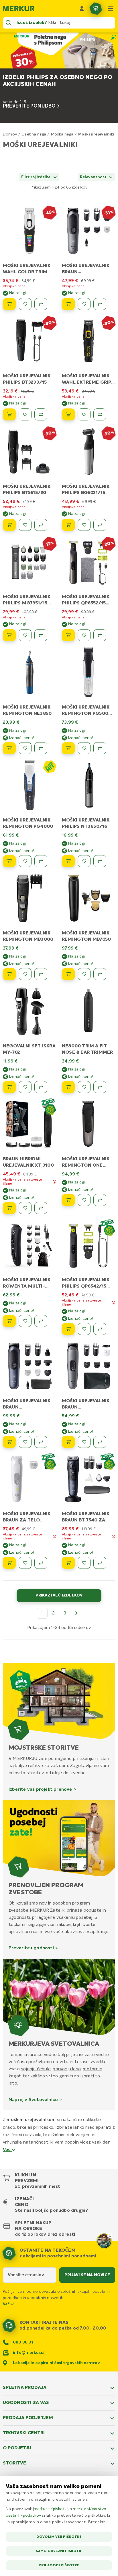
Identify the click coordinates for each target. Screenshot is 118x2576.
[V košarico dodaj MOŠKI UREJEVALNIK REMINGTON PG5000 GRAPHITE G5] (68, 748)
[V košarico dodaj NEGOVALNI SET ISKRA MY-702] (9, 1087)
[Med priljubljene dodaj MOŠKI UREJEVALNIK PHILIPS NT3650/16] (84, 861)
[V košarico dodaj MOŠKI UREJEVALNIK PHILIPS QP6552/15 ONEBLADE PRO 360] (68, 635)
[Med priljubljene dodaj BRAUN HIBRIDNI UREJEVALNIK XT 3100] (25, 1208)
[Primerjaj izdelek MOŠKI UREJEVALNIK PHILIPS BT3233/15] (41, 414)
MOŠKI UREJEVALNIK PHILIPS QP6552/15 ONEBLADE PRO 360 (86, 603)
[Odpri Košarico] (96, 9)
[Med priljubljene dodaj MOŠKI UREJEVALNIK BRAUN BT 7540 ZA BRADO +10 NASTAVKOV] (84, 1563)
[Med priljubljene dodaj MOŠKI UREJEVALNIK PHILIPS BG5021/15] (84, 525)
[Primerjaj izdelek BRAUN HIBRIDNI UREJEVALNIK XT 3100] (41, 1208)
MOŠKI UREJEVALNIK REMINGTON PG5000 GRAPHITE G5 (87, 714)
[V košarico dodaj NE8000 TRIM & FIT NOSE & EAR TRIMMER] (68, 1087)
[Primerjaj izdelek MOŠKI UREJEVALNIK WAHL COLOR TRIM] (41, 304)
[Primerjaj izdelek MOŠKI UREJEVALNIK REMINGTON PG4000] (41, 861)
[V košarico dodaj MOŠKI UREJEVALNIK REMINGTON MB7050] (68, 974)
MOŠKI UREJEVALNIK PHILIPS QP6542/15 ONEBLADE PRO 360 (86, 1286)
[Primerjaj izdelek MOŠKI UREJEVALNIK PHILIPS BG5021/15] (100, 525)
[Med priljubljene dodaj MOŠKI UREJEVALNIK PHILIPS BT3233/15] (25, 414)
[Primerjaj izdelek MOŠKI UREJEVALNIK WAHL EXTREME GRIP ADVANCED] (100, 414)
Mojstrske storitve (44, 1748)
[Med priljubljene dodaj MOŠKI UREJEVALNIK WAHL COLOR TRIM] (25, 304)
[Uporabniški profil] (82, 9)
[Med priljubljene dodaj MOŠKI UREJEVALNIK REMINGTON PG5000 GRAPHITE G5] (84, 748)
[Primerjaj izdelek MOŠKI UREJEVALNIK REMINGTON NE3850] (41, 748)
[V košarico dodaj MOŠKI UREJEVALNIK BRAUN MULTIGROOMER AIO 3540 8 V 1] (68, 1442)
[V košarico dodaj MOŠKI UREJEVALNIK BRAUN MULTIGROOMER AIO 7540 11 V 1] (9, 1442)
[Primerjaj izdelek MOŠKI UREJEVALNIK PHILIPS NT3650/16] (100, 861)
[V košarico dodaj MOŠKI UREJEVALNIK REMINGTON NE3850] (9, 748)
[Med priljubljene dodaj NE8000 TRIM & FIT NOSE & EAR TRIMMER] (84, 1087)
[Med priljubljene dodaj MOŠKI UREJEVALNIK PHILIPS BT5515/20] (25, 525)
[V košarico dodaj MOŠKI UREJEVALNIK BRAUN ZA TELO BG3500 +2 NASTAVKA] (9, 1563)
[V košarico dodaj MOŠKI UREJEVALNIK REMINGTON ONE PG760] (68, 1200)
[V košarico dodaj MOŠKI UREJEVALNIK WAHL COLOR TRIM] (9, 304)
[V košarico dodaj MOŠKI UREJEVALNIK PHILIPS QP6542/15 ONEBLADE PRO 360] (68, 1329)
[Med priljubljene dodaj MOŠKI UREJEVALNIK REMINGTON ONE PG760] (84, 1200)
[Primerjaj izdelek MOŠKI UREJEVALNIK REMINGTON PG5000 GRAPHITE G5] (100, 748)
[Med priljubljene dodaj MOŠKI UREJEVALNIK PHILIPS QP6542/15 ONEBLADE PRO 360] (84, 1329)
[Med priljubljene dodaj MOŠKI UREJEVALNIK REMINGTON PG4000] (25, 861)
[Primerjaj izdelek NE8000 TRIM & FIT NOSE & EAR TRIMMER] (100, 1087)
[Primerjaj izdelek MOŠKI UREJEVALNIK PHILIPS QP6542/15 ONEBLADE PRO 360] (100, 1329)
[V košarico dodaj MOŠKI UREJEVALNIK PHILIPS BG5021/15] (68, 525)
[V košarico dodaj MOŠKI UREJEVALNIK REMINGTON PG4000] (9, 861)
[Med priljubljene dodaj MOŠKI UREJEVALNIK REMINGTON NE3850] (25, 748)
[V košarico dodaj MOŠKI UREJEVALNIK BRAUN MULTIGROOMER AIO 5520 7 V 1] (68, 304)
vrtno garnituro (63, 2076)
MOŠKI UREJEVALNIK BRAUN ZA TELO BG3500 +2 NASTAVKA (28, 1520)
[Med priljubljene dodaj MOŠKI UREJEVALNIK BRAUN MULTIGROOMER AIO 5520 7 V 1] (84, 304)
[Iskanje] (9, 23)
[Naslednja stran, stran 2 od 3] (76, 1613)
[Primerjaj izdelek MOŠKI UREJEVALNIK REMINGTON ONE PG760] (100, 1200)
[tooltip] (54, 1182)
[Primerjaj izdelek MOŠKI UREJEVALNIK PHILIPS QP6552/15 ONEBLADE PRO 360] (100, 635)
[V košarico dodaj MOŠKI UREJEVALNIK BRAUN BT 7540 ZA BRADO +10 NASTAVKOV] (68, 1563)
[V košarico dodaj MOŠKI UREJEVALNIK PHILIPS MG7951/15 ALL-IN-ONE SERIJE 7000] (9, 635)
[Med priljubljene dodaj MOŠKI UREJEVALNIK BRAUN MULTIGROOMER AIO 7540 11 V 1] (25, 1442)
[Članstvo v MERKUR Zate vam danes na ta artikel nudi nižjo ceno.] (49, 1107)
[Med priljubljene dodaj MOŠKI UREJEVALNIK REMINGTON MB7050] (84, 974)
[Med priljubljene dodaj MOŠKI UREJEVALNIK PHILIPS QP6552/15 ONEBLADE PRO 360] (84, 635)
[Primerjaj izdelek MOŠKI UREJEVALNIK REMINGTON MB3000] (41, 974)
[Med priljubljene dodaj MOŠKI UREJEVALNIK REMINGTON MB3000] (25, 974)
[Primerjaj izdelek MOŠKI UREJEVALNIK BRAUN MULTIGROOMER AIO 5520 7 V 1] (100, 304)
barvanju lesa (67, 2069)
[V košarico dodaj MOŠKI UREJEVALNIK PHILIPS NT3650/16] (68, 861)
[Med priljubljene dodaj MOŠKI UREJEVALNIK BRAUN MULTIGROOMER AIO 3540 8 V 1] (84, 1442)
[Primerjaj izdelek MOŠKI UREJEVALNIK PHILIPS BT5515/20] (41, 525)
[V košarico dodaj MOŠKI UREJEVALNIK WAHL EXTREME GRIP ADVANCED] (68, 414)
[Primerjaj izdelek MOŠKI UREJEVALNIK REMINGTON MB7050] (100, 974)
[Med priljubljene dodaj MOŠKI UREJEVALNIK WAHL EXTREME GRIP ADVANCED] (84, 414)
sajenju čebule (36, 2069)
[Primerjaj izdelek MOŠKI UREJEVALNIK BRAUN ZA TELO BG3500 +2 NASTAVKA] (41, 1563)
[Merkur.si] (19, 9)
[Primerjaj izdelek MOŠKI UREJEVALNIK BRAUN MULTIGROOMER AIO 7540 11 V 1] (41, 1442)
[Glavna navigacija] (111, 9)
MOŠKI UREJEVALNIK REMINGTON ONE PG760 (86, 1165)
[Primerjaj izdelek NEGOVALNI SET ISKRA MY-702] (41, 1087)
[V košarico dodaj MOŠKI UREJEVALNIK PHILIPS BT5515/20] (9, 525)
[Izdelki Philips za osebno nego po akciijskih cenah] (59, 78)
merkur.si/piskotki (51, 2509)
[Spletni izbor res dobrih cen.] (50, 766)
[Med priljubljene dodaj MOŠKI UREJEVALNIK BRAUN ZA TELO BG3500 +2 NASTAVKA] (25, 1563)
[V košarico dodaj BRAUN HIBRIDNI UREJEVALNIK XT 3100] (9, 1208)
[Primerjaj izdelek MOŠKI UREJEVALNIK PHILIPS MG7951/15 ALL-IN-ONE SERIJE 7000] (41, 635)
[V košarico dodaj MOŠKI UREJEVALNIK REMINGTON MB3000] (9, 974)
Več (7, 2150)
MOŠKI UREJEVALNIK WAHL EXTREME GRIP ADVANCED (86, 383)
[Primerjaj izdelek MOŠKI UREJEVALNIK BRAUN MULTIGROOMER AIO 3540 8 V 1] (100, 1442)
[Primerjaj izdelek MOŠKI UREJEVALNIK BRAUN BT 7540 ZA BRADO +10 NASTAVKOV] (100, 1563)
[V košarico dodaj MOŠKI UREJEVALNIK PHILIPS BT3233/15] (9, 414)
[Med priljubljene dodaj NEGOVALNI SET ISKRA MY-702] (25, 1087)
